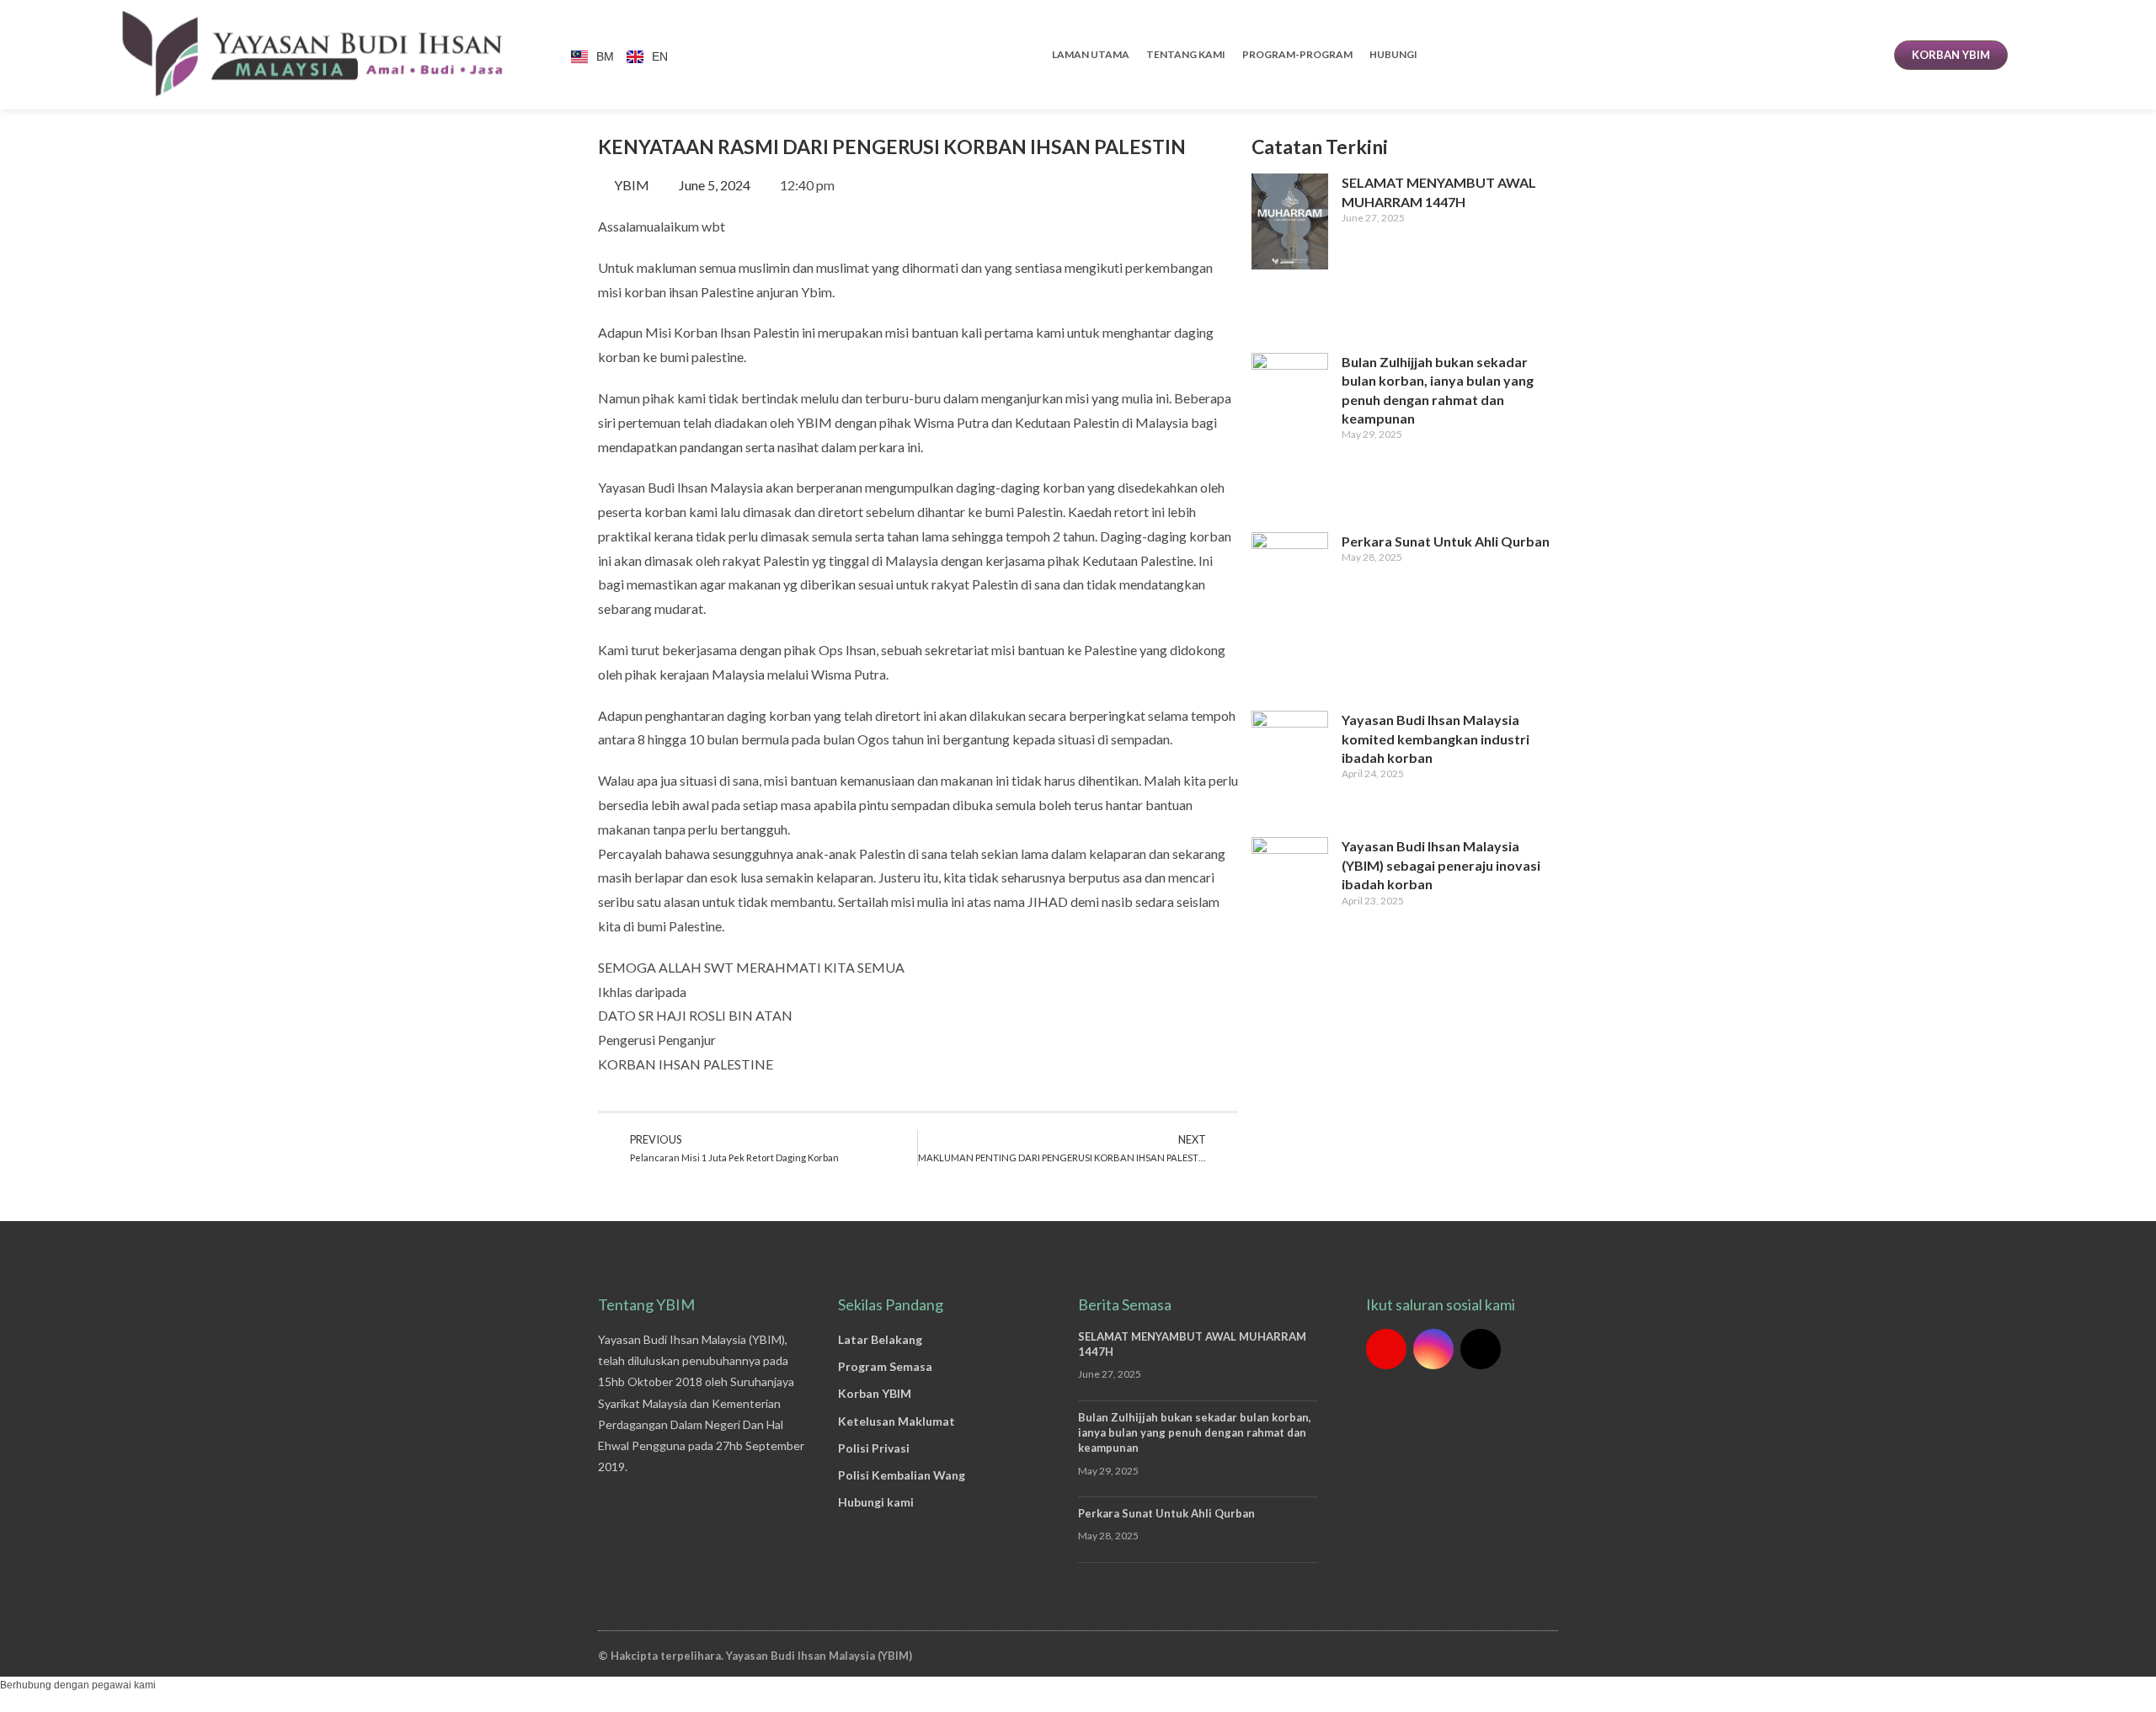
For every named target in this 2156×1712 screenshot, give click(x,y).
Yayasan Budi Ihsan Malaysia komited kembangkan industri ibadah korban (1436, 739)
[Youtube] (1386, 1349)
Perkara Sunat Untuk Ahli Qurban (1446, 541)
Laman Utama (1091, 54)
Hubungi (1393, 54)
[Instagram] (1433, 1349)
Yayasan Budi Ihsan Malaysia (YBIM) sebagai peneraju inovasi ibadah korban (1441, 865)
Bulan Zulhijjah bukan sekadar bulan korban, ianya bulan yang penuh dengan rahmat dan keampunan (1195, 1432)
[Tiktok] (1481, 1349)
